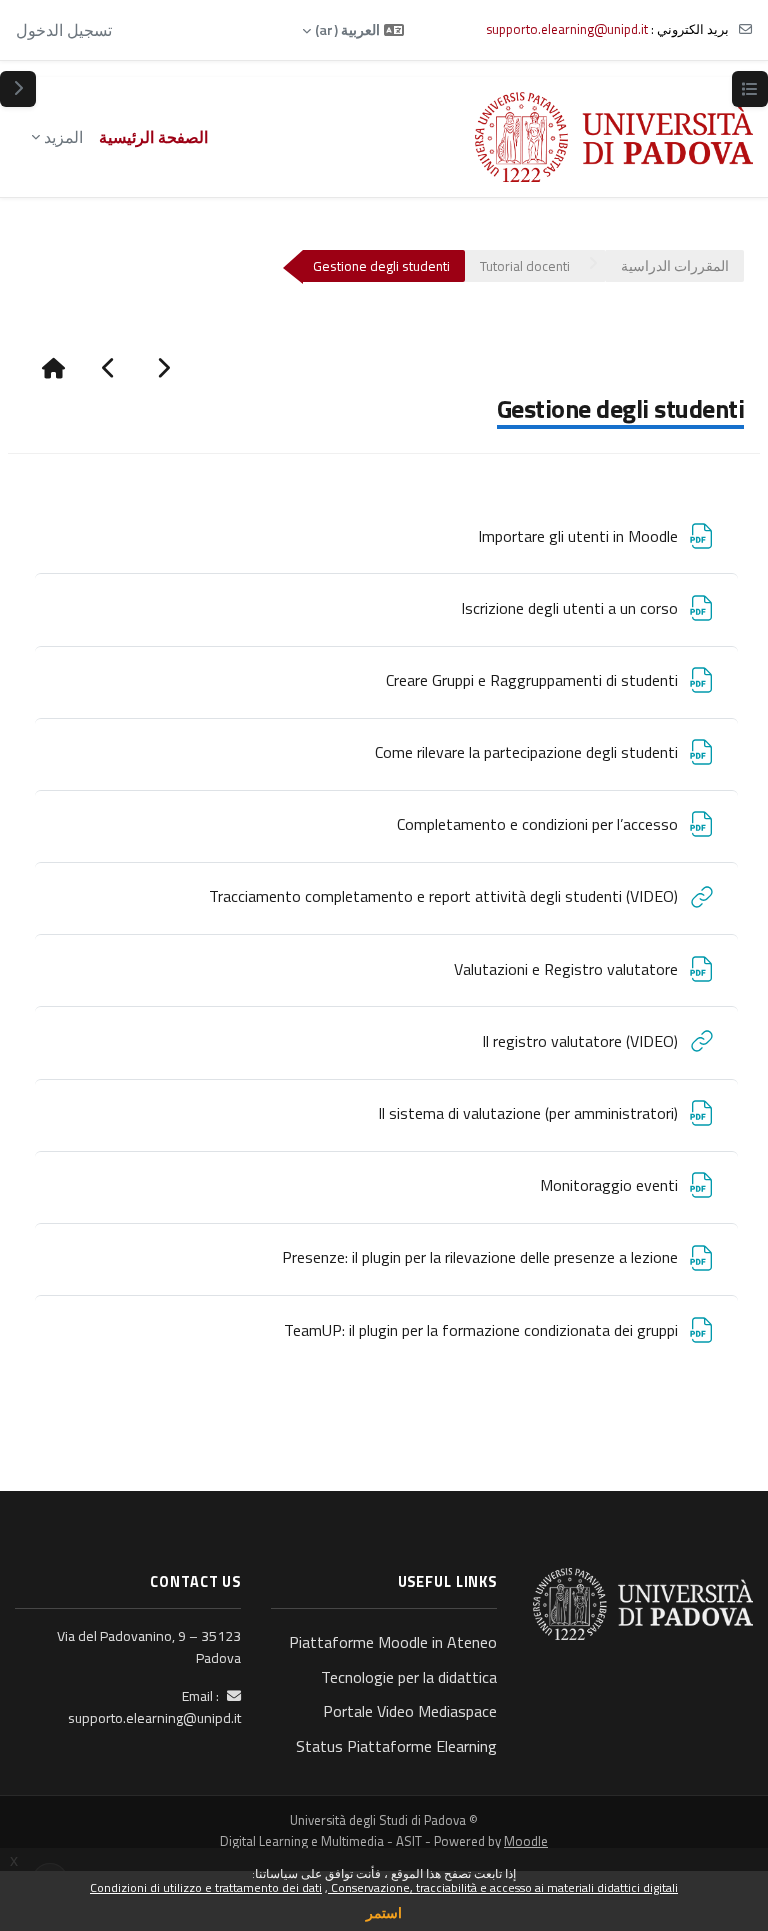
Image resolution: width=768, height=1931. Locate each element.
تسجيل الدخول (64, 30)
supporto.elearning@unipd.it (567, 29)
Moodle (526, 1841)
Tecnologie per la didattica (409, 1677)
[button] (353, 30)
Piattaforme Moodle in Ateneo (393, 1642)
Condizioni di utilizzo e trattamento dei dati (206, 1887)
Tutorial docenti (525, 266)
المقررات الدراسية (675, 266)
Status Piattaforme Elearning (396, 1746)
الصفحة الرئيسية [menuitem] (153, 137)
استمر (384, 1912)
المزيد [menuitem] (63, 137)
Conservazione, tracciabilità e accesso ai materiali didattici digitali (503, 1887)
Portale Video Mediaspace (410, 1711)
